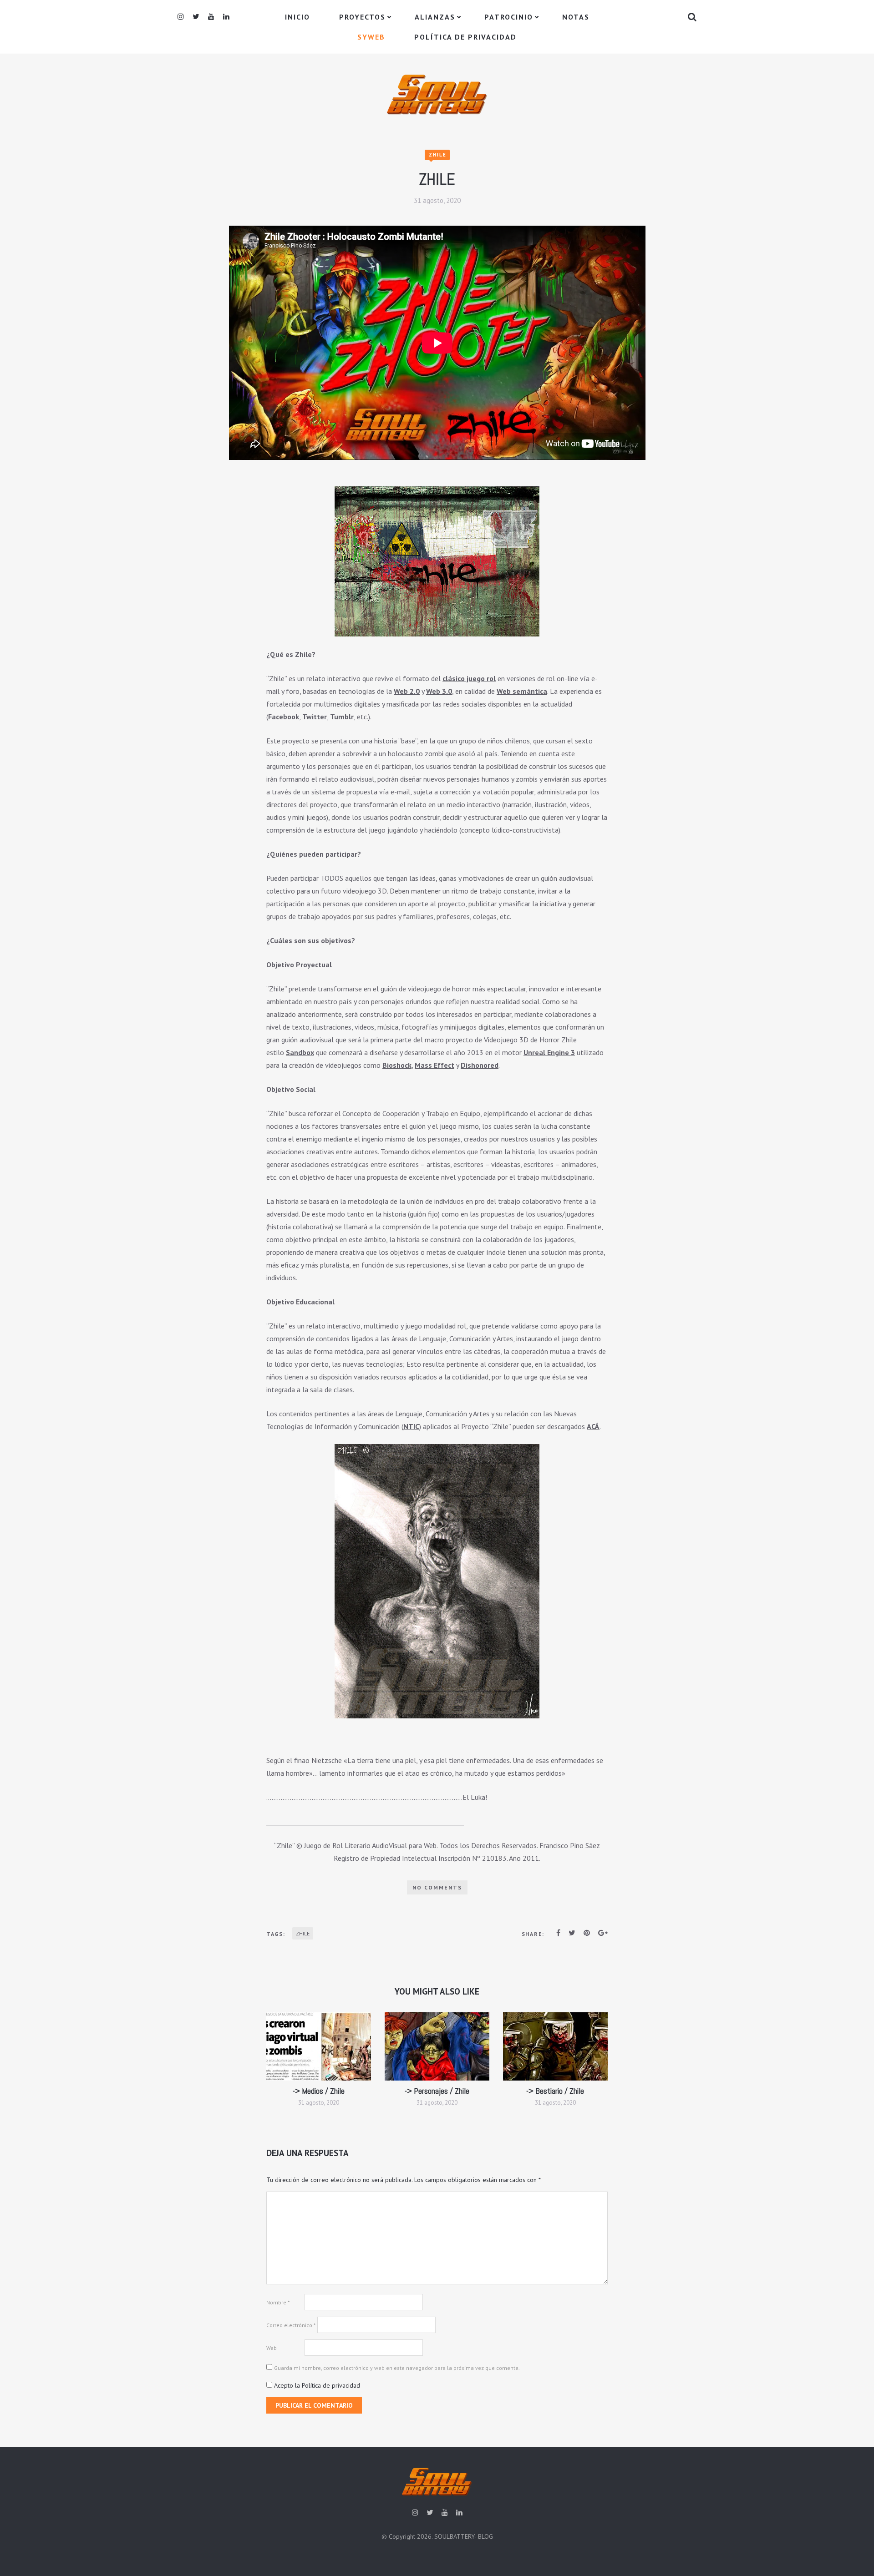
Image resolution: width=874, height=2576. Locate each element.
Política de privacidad (465, 37)
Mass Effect (434, 1065)
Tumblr (341, 717)
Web (272, 2348)
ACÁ (593, 1426)
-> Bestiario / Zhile (555, 2091)
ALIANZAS (435, 17)
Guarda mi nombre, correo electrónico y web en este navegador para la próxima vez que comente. (397, 2368)
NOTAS (576, 17)
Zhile (438, 155)
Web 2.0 (407, 691)
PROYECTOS (362, 17)
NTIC (411, 1426)
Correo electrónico (291, 2325)
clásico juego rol (469, 678)
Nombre (278, 2302)
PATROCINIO (509, 17)
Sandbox (300, 1052)
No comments (437, 1887)
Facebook (284, 717)
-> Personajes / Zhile (437, 2091)
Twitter (315, 717)
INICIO (297, 17)
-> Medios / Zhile (319, 2091)
